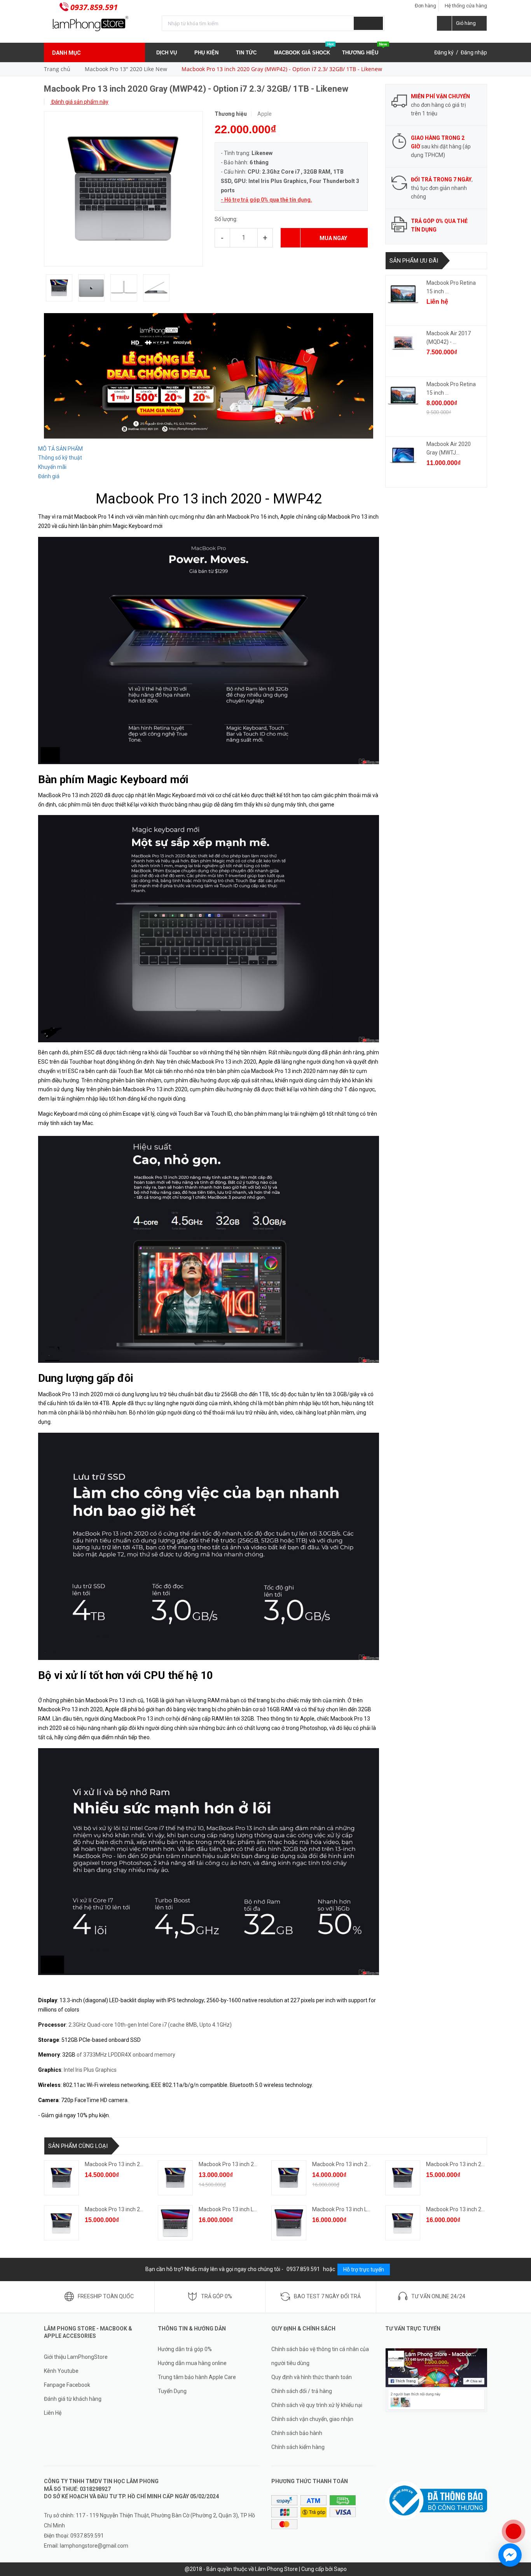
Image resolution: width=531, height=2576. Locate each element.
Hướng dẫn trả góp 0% (185, 2349)
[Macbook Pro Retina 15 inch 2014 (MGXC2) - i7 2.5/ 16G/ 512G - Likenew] (403, 294)
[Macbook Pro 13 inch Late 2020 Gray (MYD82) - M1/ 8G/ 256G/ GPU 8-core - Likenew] (289, 2223)
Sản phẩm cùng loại (78, 2146)
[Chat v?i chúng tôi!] (510, 2555)
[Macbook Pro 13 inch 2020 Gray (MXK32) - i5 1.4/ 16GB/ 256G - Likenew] (289, 2178)
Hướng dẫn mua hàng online (192, 2363)
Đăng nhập (474, 52)
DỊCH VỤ (167, 53)
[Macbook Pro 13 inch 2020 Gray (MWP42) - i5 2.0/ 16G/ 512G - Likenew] (61, 2178)
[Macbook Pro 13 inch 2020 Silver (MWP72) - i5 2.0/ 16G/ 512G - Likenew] (403, 2223)
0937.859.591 (94, 7)
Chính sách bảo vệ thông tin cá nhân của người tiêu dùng (320, 2356)
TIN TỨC (247, 53)
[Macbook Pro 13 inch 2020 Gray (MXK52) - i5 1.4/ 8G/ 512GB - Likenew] (403, 2178)
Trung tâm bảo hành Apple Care (197, 2377)
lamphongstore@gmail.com (94, 2546)
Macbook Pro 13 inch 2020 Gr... (122, 2164)
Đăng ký (444, 52)
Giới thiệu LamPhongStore (76, 2357)
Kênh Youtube (61, 2371)
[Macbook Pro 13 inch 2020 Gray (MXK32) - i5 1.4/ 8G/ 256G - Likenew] (175, 2178)
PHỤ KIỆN (207, 53)
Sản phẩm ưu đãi (414, 261)
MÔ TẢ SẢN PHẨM (60, 449)
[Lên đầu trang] (517, 2506)
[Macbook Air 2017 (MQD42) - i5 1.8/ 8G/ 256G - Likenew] (403, 345)
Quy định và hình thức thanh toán (312, 2377)
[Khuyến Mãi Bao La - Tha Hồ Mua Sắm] (209, 375)
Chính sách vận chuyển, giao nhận (312, 2419)
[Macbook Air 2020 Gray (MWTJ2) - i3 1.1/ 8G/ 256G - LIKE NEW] (403, 455)
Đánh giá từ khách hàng (73, 2399)
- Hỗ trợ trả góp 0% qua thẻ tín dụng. (266, 200)
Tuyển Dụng (172, 2391)
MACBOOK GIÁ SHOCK (304, 49)
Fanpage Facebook (67, 2385)
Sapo (340, 2569)
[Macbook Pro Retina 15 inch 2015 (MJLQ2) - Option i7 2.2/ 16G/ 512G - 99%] (403, 395)
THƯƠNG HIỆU (365, 49)
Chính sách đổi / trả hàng (302, 2391)
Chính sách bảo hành (297, 2433)
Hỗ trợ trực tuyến (364, 2269)
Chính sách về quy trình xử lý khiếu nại (317, 2405)
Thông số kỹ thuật (60, 458)
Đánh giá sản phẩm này (79, 102)
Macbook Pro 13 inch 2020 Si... (122, 2209)
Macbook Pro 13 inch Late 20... (236, 2209)
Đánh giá (49, 476)
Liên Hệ (53, 2413)
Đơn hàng (425, 6)
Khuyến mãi (52, 467)
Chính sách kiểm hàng (298, 2447)
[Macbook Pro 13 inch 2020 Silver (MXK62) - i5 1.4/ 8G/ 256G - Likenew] (61, 2223)
